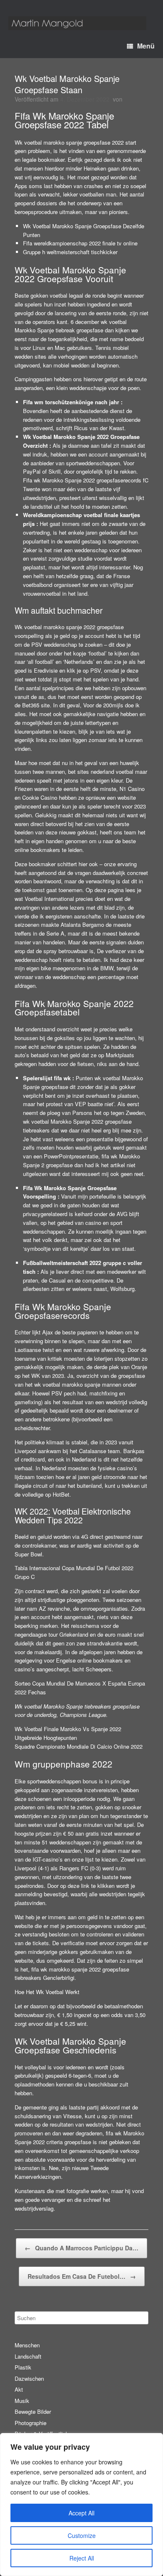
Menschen (27, 2345)
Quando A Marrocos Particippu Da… (81, 2248)
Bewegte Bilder (33, 2411)
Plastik (23, 2367)
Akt (19, 2389)
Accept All (81, 2513)
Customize (82, 2535)
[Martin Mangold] (77, 23)
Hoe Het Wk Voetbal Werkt (47, 1992)
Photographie (31, 2423)
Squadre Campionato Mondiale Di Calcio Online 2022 (79, 1746)
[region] (81, 2505)
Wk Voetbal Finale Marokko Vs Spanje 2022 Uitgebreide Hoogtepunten (68, 1733)
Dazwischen (29, 2378)
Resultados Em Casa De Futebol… (82, 2276)
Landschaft (28, 2356)
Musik (22, 2401)
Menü (146, 46)
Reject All (82, 2558)
